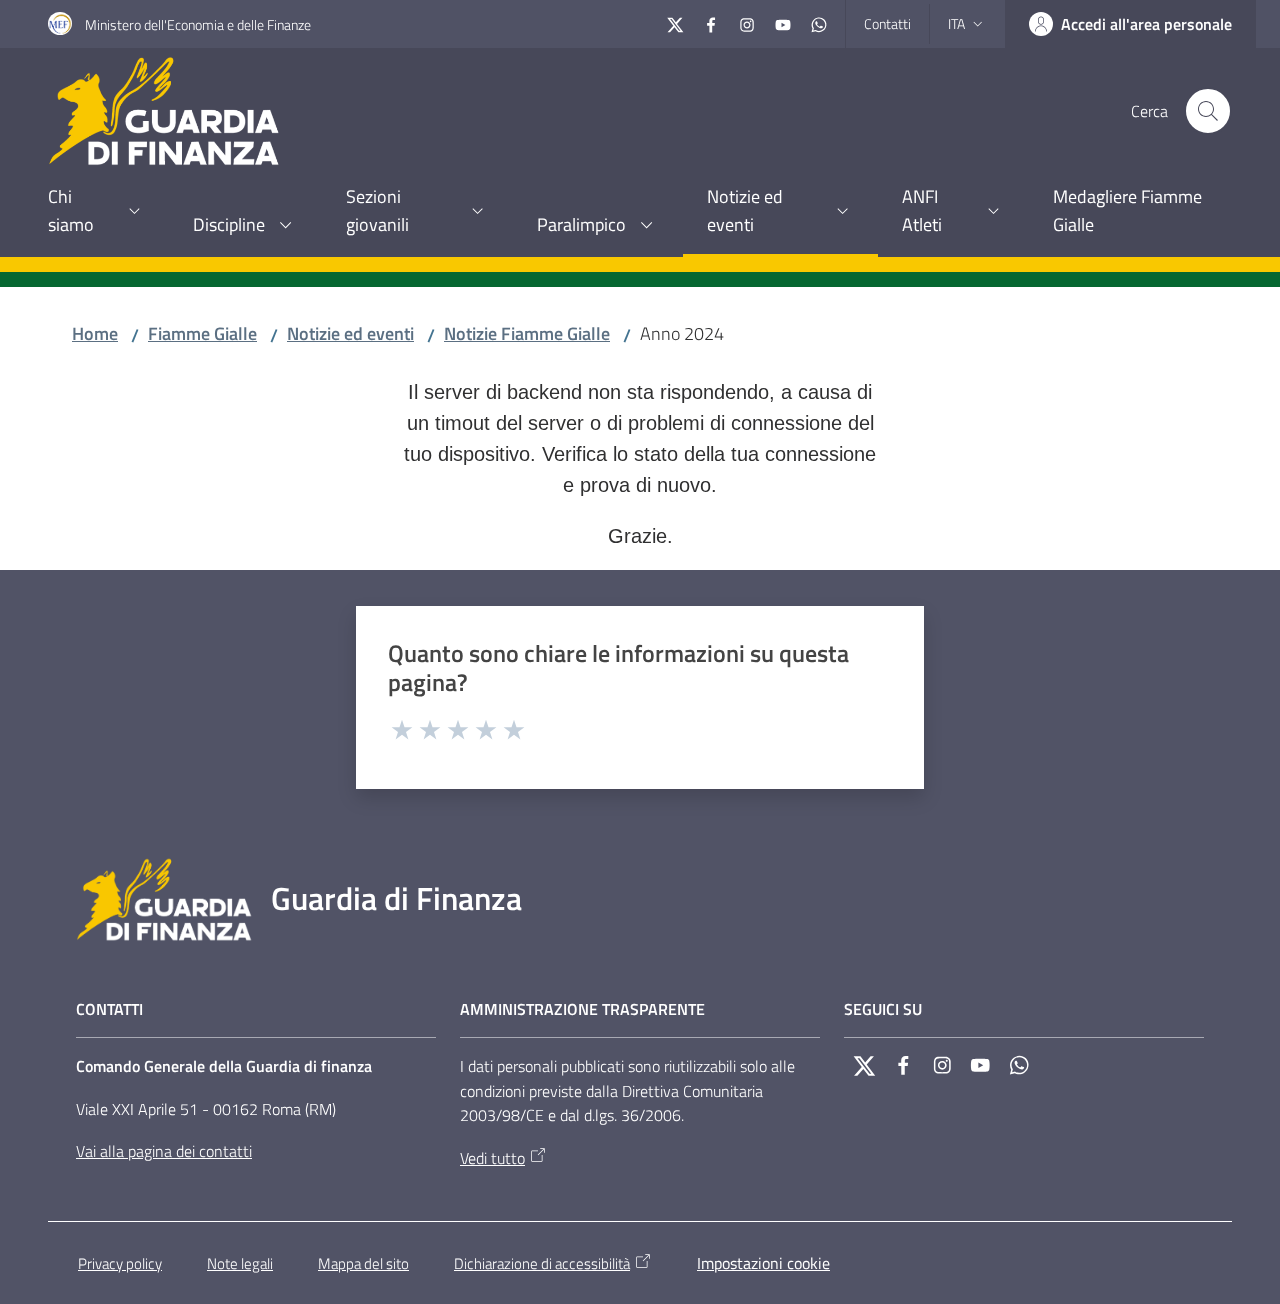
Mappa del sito (363, 1263)
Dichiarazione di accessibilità (542, 1263)
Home (95, 333)
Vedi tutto (492, 1158)
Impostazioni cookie (763, 1263)
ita (956, 23)
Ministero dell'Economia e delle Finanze (198, 24)
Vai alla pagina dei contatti (164, 1151)
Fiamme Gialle (202, 333)
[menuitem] (96, 212)
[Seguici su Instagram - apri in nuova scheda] (747, 22)
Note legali (240, 1263)
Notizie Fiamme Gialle (527, 333)
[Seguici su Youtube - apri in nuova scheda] (783, 22)
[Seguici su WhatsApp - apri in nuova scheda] (819, 22)
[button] (1208, 111)
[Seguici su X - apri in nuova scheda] (675, 22)
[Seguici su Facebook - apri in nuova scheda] (711, 22)
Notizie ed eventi (350, 333)
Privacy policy (120, 1263)
